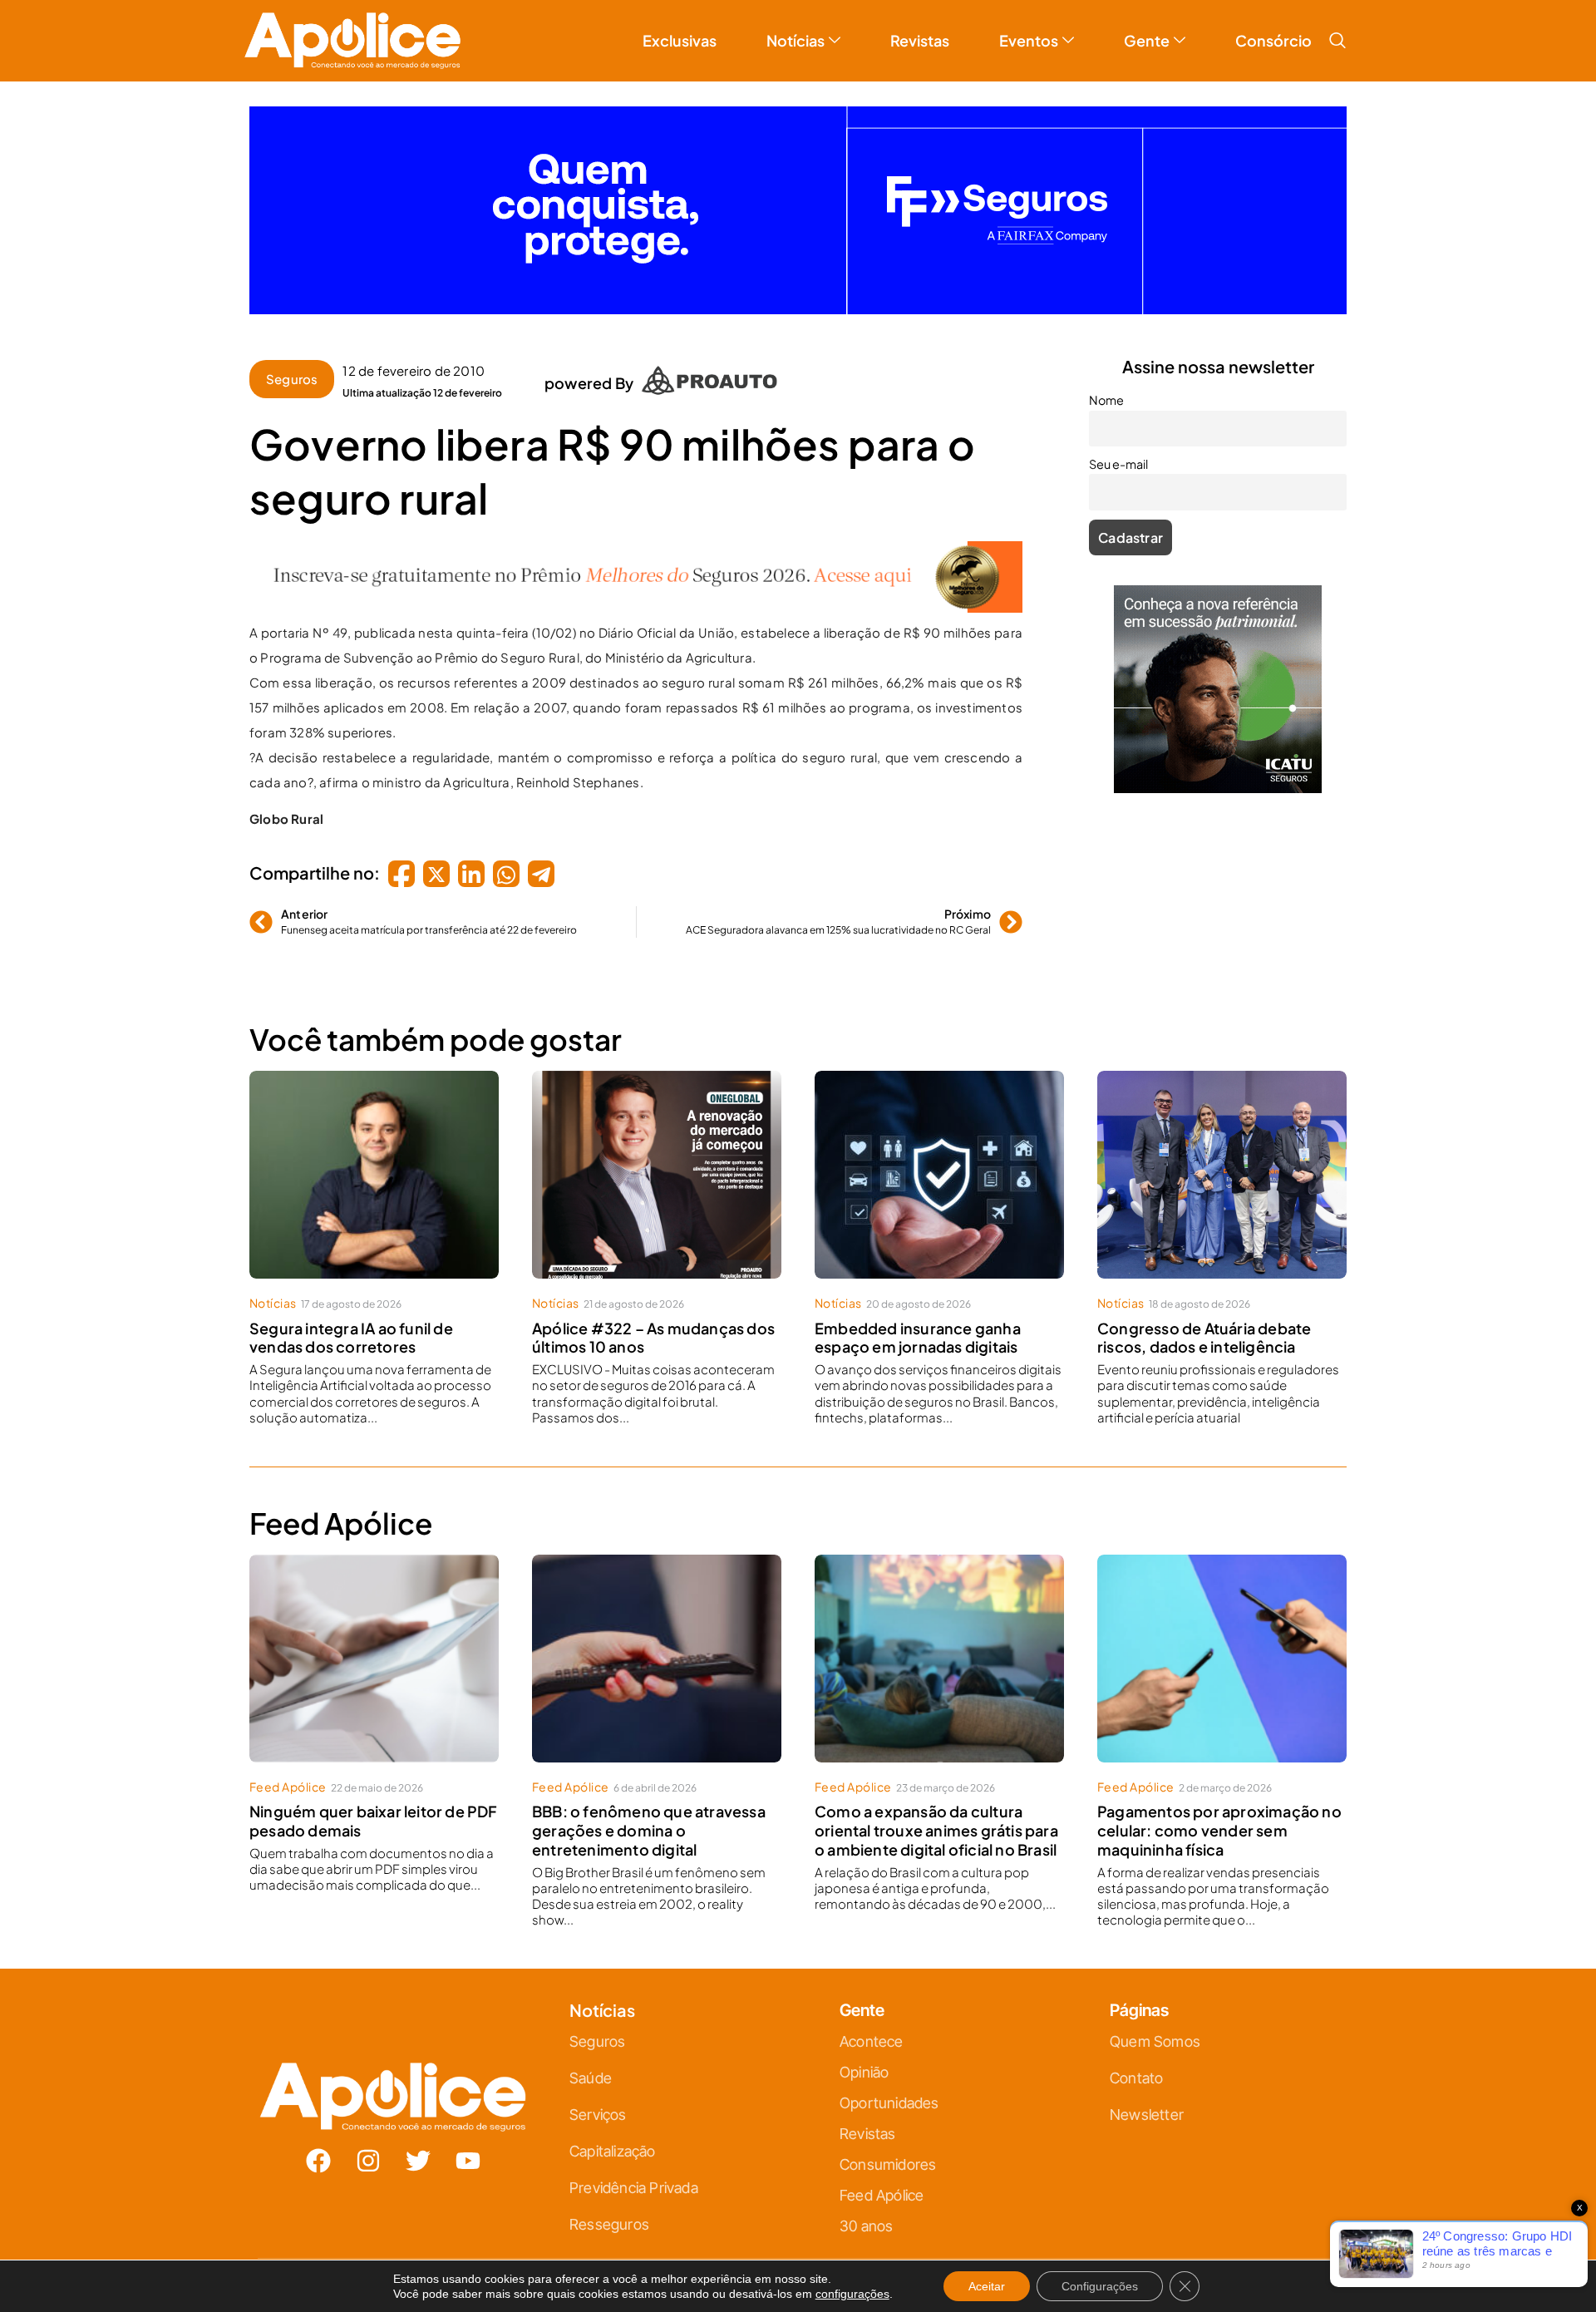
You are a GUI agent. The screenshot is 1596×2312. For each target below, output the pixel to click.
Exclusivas (680, 27)
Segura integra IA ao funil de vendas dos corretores (351, 1324)
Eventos (1029, 27)
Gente (1147, 27)
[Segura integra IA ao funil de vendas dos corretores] (374, 1161)
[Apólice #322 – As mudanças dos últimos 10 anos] (657, 1161)
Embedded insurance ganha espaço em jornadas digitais (918, 1324)
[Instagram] (368, 2147)
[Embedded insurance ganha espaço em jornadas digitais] (939, 1161)
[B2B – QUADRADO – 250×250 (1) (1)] (1218, 774)
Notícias (796, 27)
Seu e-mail (1118, 451)
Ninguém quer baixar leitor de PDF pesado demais (374, 1807)
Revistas (920, 27)
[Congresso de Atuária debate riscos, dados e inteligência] (1222, 1161)
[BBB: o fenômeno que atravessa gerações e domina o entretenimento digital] (657, 1645)
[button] (1337, 27)
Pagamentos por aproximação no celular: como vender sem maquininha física (1219, 1817)
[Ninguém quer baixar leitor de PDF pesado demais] (374, 1645)
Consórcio (1273, 27)
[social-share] (401, 860)
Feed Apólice (288, 1773)
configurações (852, 2294)
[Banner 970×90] (636, 594)
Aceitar (987, 2286)
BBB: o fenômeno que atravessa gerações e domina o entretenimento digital (649, 1817)
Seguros (292, 365)
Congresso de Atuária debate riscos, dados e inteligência (1204, 1324)
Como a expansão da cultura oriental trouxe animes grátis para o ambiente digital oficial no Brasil (936, 1817)
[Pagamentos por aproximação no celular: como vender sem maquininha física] (1222, 1645)
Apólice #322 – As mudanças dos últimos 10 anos (653, 1324)
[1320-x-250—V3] (798, 296)
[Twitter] (418, 2147)
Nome (1106, 387)
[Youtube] (468, 2147)
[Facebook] (318, 2147)
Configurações (1100, 2286)
